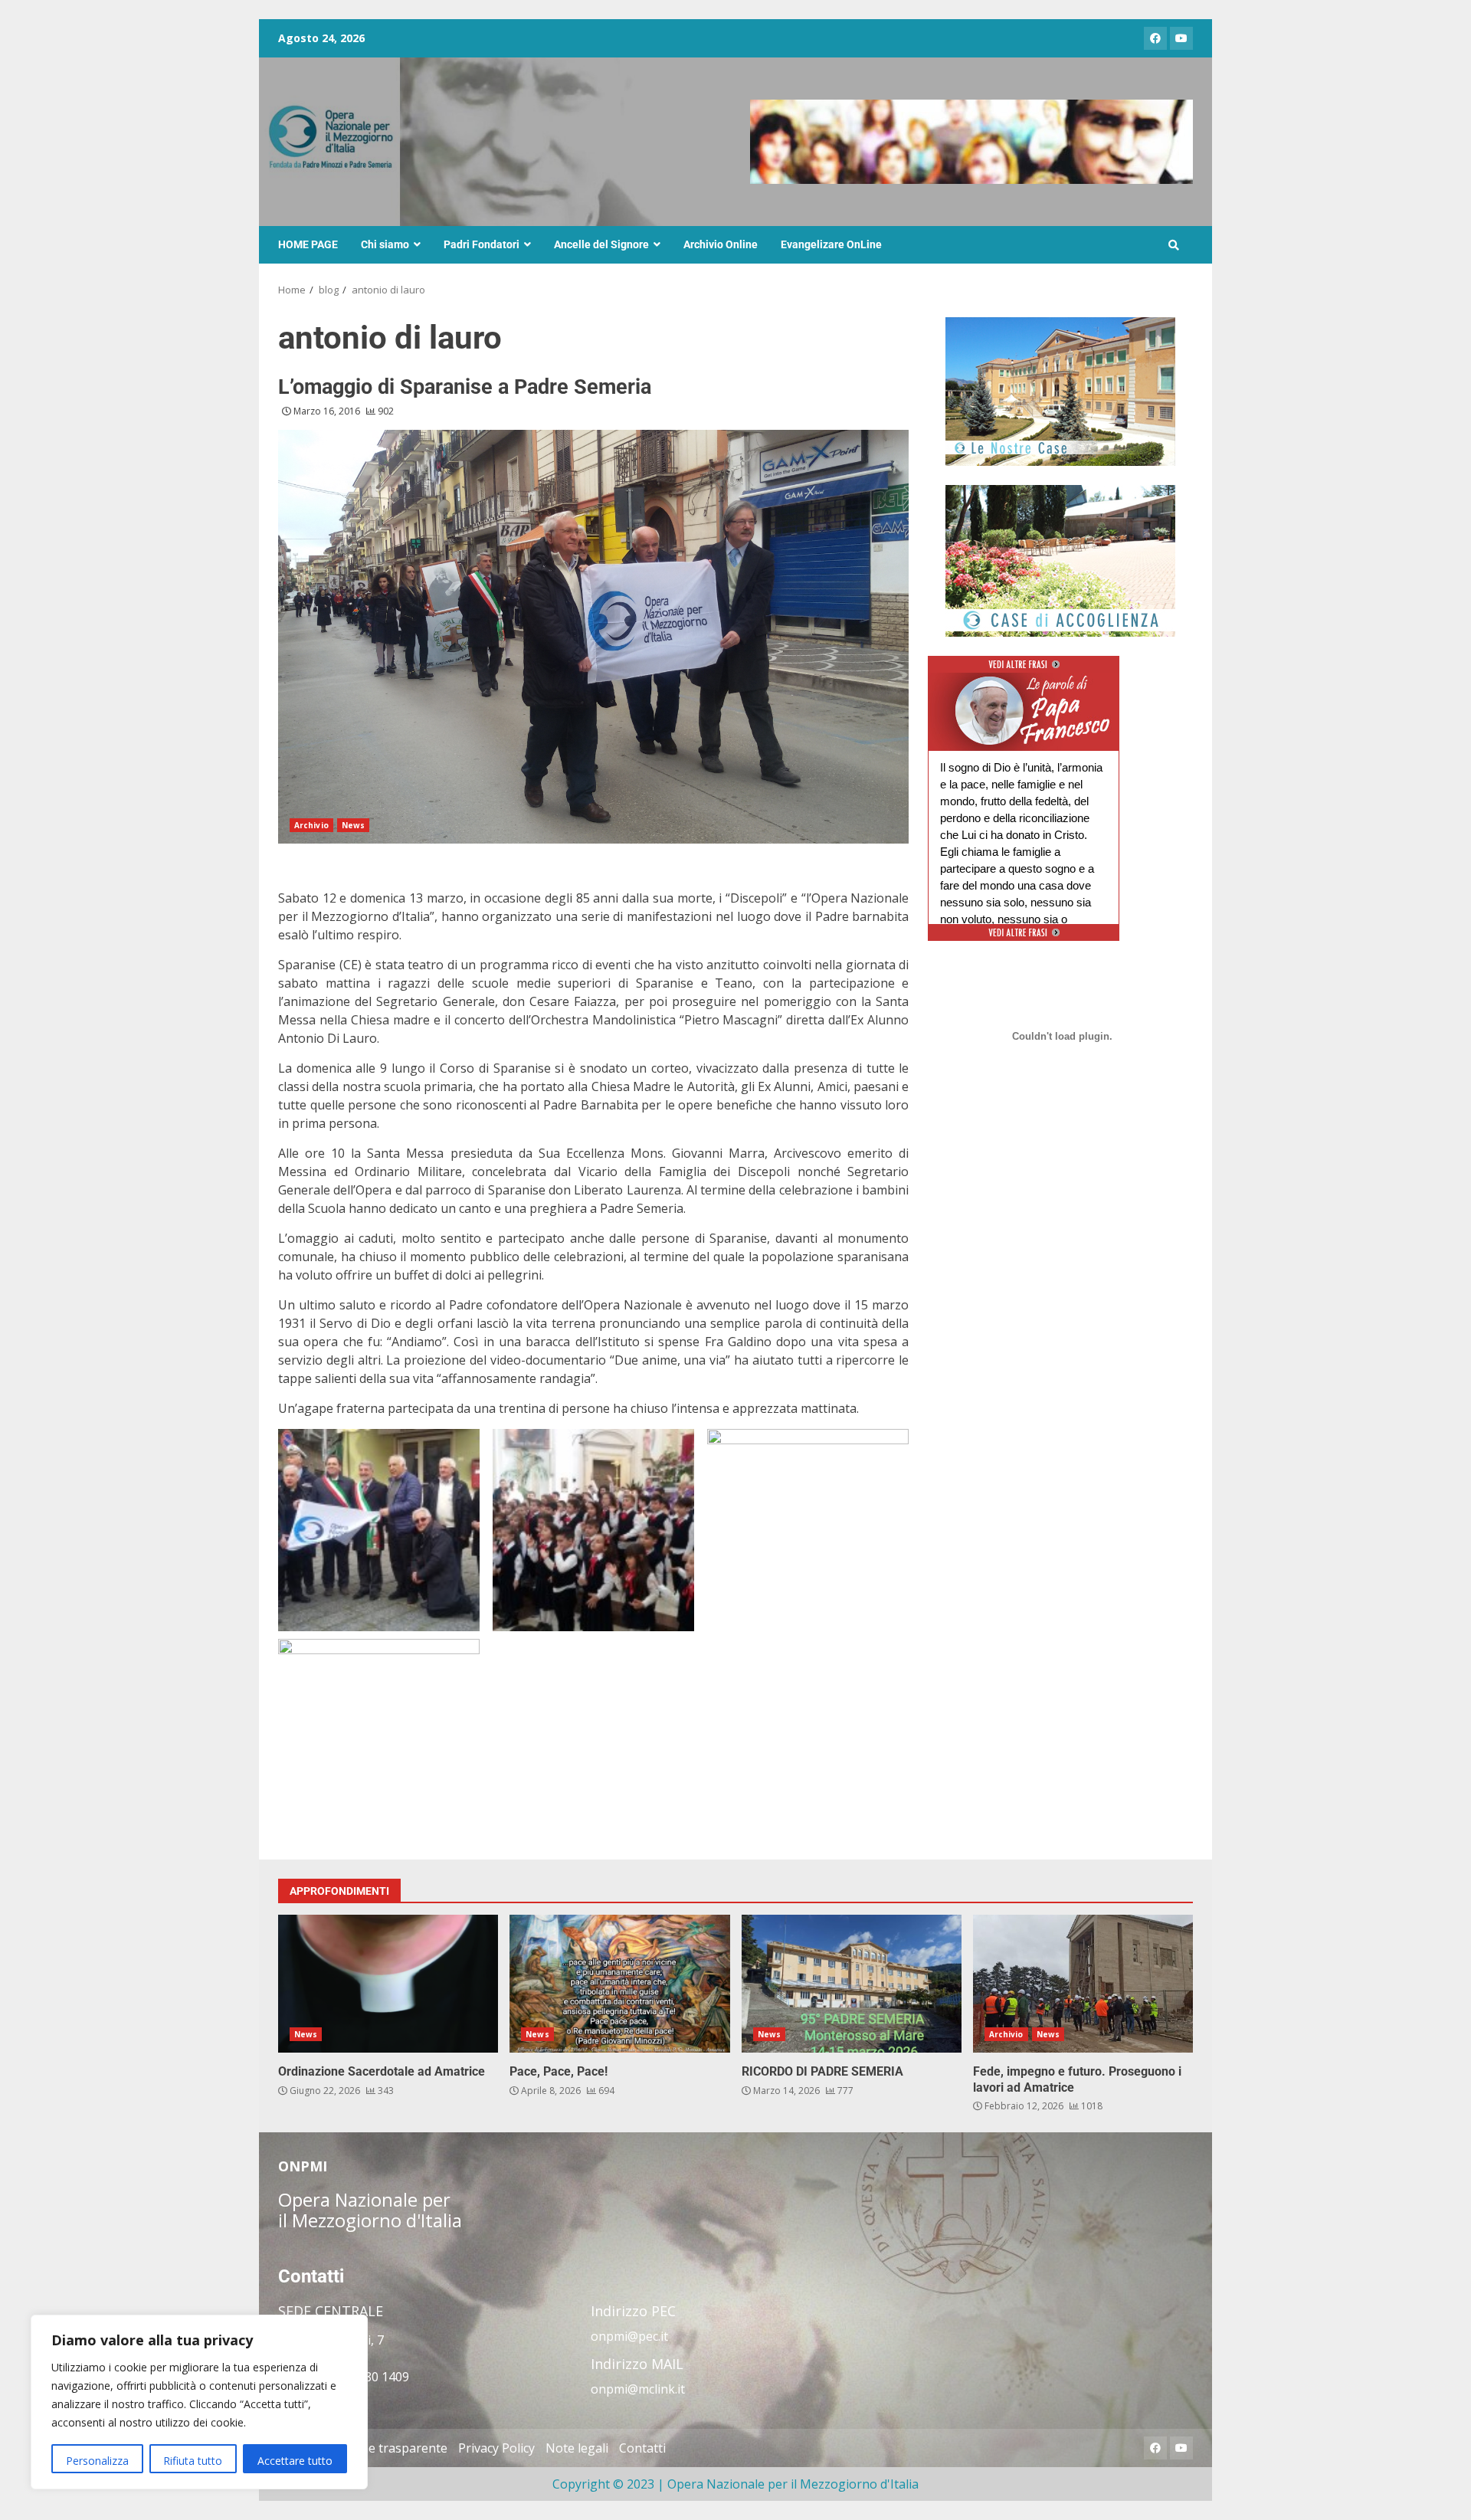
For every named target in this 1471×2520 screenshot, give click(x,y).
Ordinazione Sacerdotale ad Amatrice (388, 1984)
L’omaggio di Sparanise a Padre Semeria (465, 387)
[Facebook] (1155, 38)
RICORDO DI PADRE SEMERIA (852, 1984)
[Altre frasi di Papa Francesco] (1024, 670)
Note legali (577, 2448)
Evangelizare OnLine (831, 244)
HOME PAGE (308, 244)
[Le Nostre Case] (1060, 392)
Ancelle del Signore (601, 244)
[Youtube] (1181, 38)
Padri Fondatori (482, 244)
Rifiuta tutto (193, 2461)
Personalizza (97, 2461)
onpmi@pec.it (629, 2336)
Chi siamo (385, 244)
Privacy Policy (496, 2448)
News (353, 825)
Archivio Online (721, 244)
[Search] (1174, 245)
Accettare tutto (295, 2461)
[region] (199, 2402)
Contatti (642, 2448)
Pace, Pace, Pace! (619, 1984)
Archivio (311, 825)
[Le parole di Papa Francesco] (1024, 682)
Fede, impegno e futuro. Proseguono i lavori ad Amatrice (1083, 1984)
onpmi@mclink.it (638, 2389)
